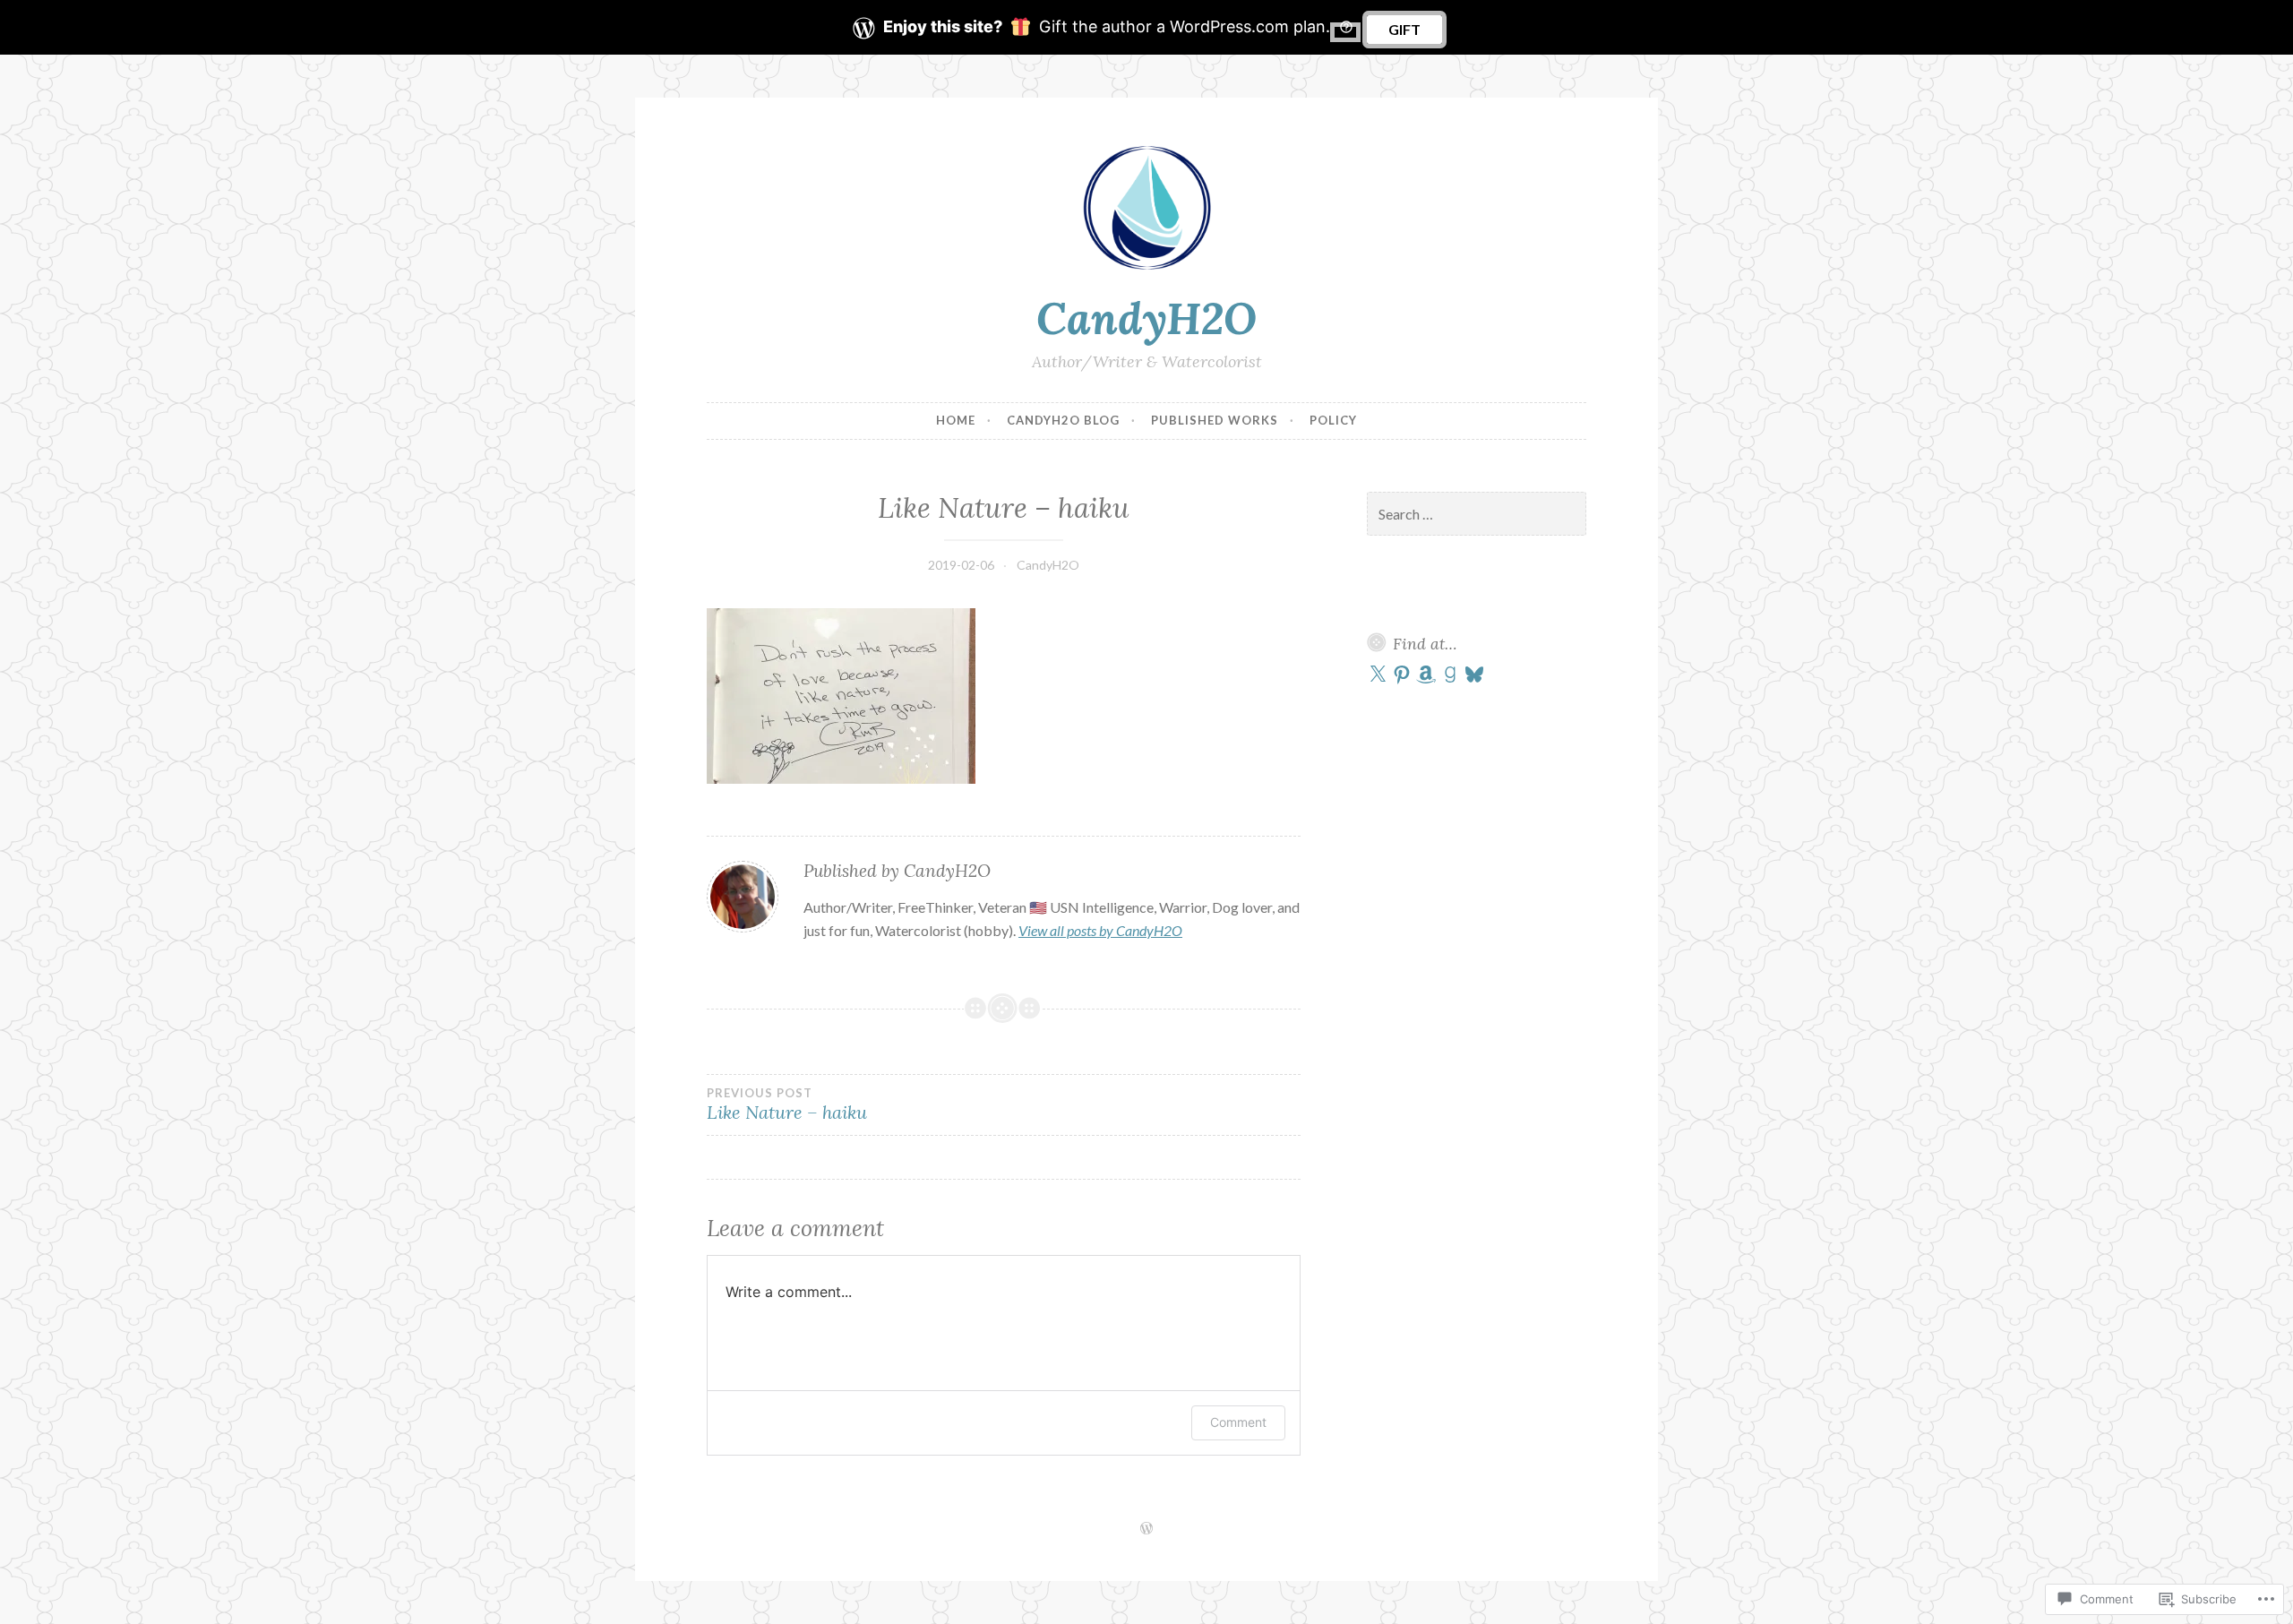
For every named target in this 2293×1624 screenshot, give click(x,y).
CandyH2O (1146, 318)
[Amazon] (1426, 675)
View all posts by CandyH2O (1100, 930)
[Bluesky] (1474, 675)
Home (956, 420)
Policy (1333, 420)
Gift (1404, 29)
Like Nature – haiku (787, 1104)
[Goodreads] (1450, 675)
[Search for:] (1477, 515)
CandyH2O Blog (1063, 420)
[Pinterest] (1402, 675)
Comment (1238, 1422)
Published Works (1215, 420)
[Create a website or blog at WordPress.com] (1146, 1529)
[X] (1378, 675)
